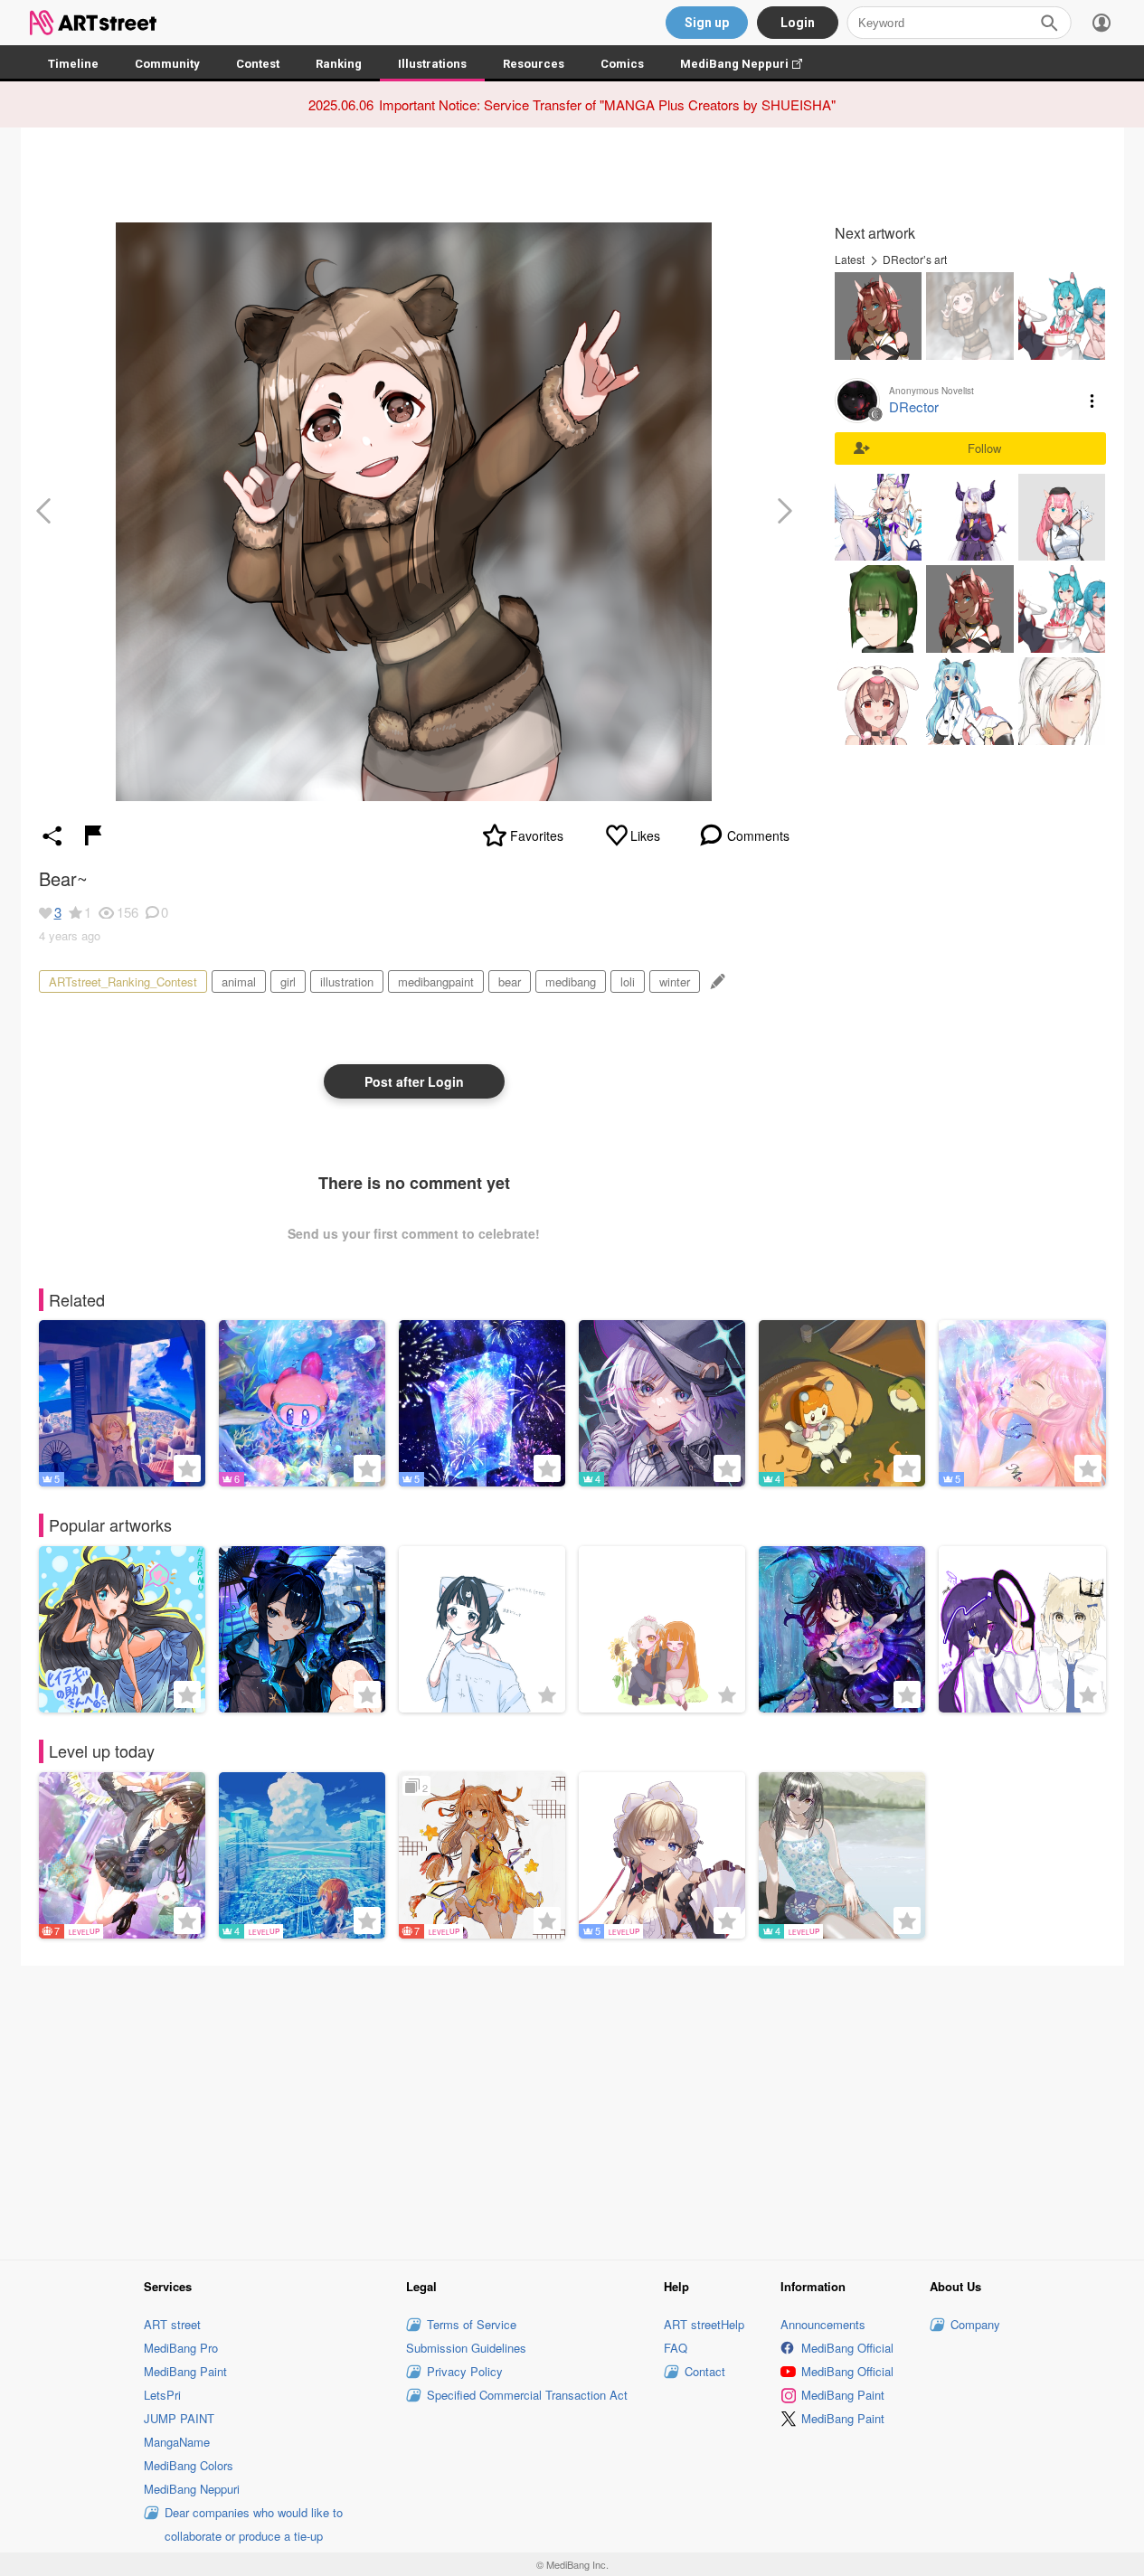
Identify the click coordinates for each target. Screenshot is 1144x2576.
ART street (172, 2324)
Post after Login (414, 1081)
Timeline (73, 64)
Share (52, 835)
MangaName (177, 2442)
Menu (1092, 401)
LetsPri (162, 2395)
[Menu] (1101, 23)
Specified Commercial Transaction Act (527, 2395)
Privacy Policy (465, 2371)
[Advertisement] (572, 2110)
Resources (534, 64)
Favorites (537, 835)
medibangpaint (436, 981)
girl (288, 981)
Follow (984, 448)
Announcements (823, 2324)
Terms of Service (472, 2324)
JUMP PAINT (179, 2418)
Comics (622, 64)
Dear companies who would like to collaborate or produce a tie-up (254, 2524)
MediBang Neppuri (750, 64)
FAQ (676, 2348)
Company (975, 2324)
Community (167, 64)
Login (798, 23)
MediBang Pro (181, 2348)
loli (628, 981)
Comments (758, 835)
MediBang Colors (189, 2465)
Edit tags (716, 981)
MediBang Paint (185, 2371)
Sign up (707, 23)
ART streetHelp (704, 2324)
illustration (347, 981)
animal (239, 981)
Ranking (339, 64)
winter (675, 981)
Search (1049, 23)
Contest (258, 64)
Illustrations (432, 64)
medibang (571, 981)
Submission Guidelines (466, 2348)
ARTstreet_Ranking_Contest (123, 981)
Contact (705, 2371)
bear (510, 981)
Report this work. (93, 835)
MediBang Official (847, 2348)
